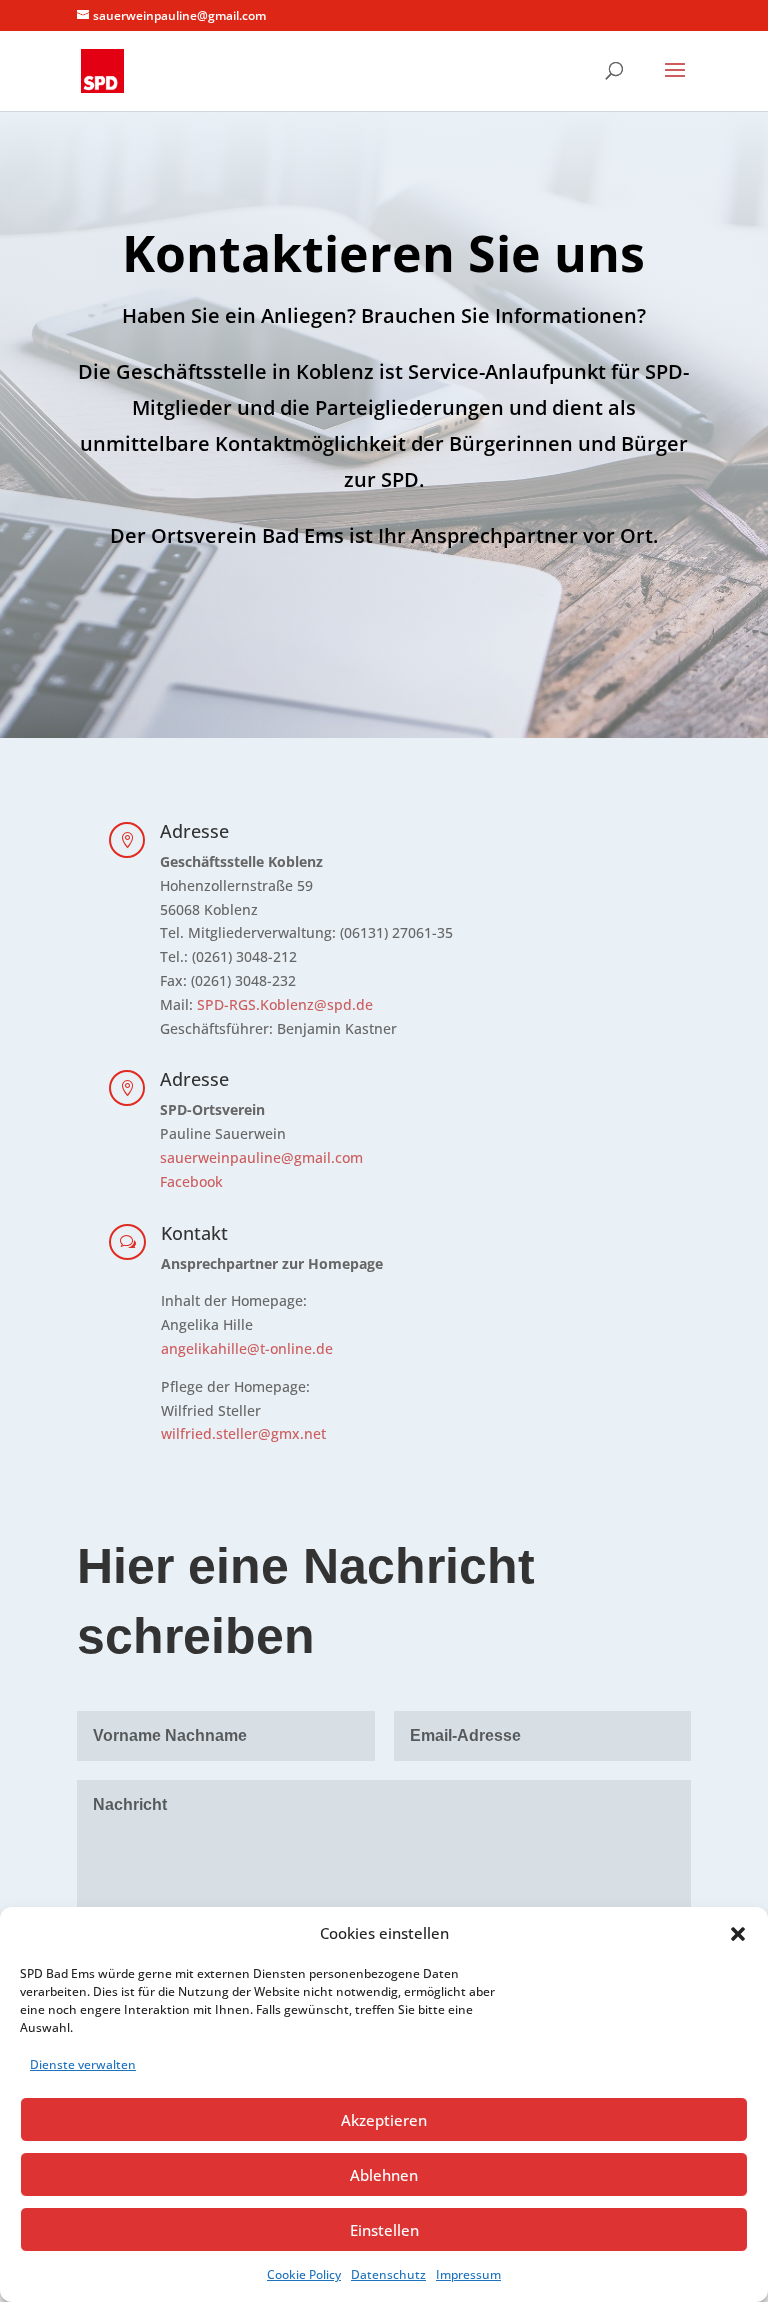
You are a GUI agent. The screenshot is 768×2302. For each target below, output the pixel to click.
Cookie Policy (304, 2274)
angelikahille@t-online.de (247, 1348)
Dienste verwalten (83, 2064)
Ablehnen (384, 2175)
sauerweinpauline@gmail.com (261, 1157)
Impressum (468, 2274)
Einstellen (384, 2230)
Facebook (191, 1181)
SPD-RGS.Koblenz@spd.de (285, 1004)
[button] (738, 1934)
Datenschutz (388, 2274)
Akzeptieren (384, 2120)
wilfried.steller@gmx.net (243, 1433)
